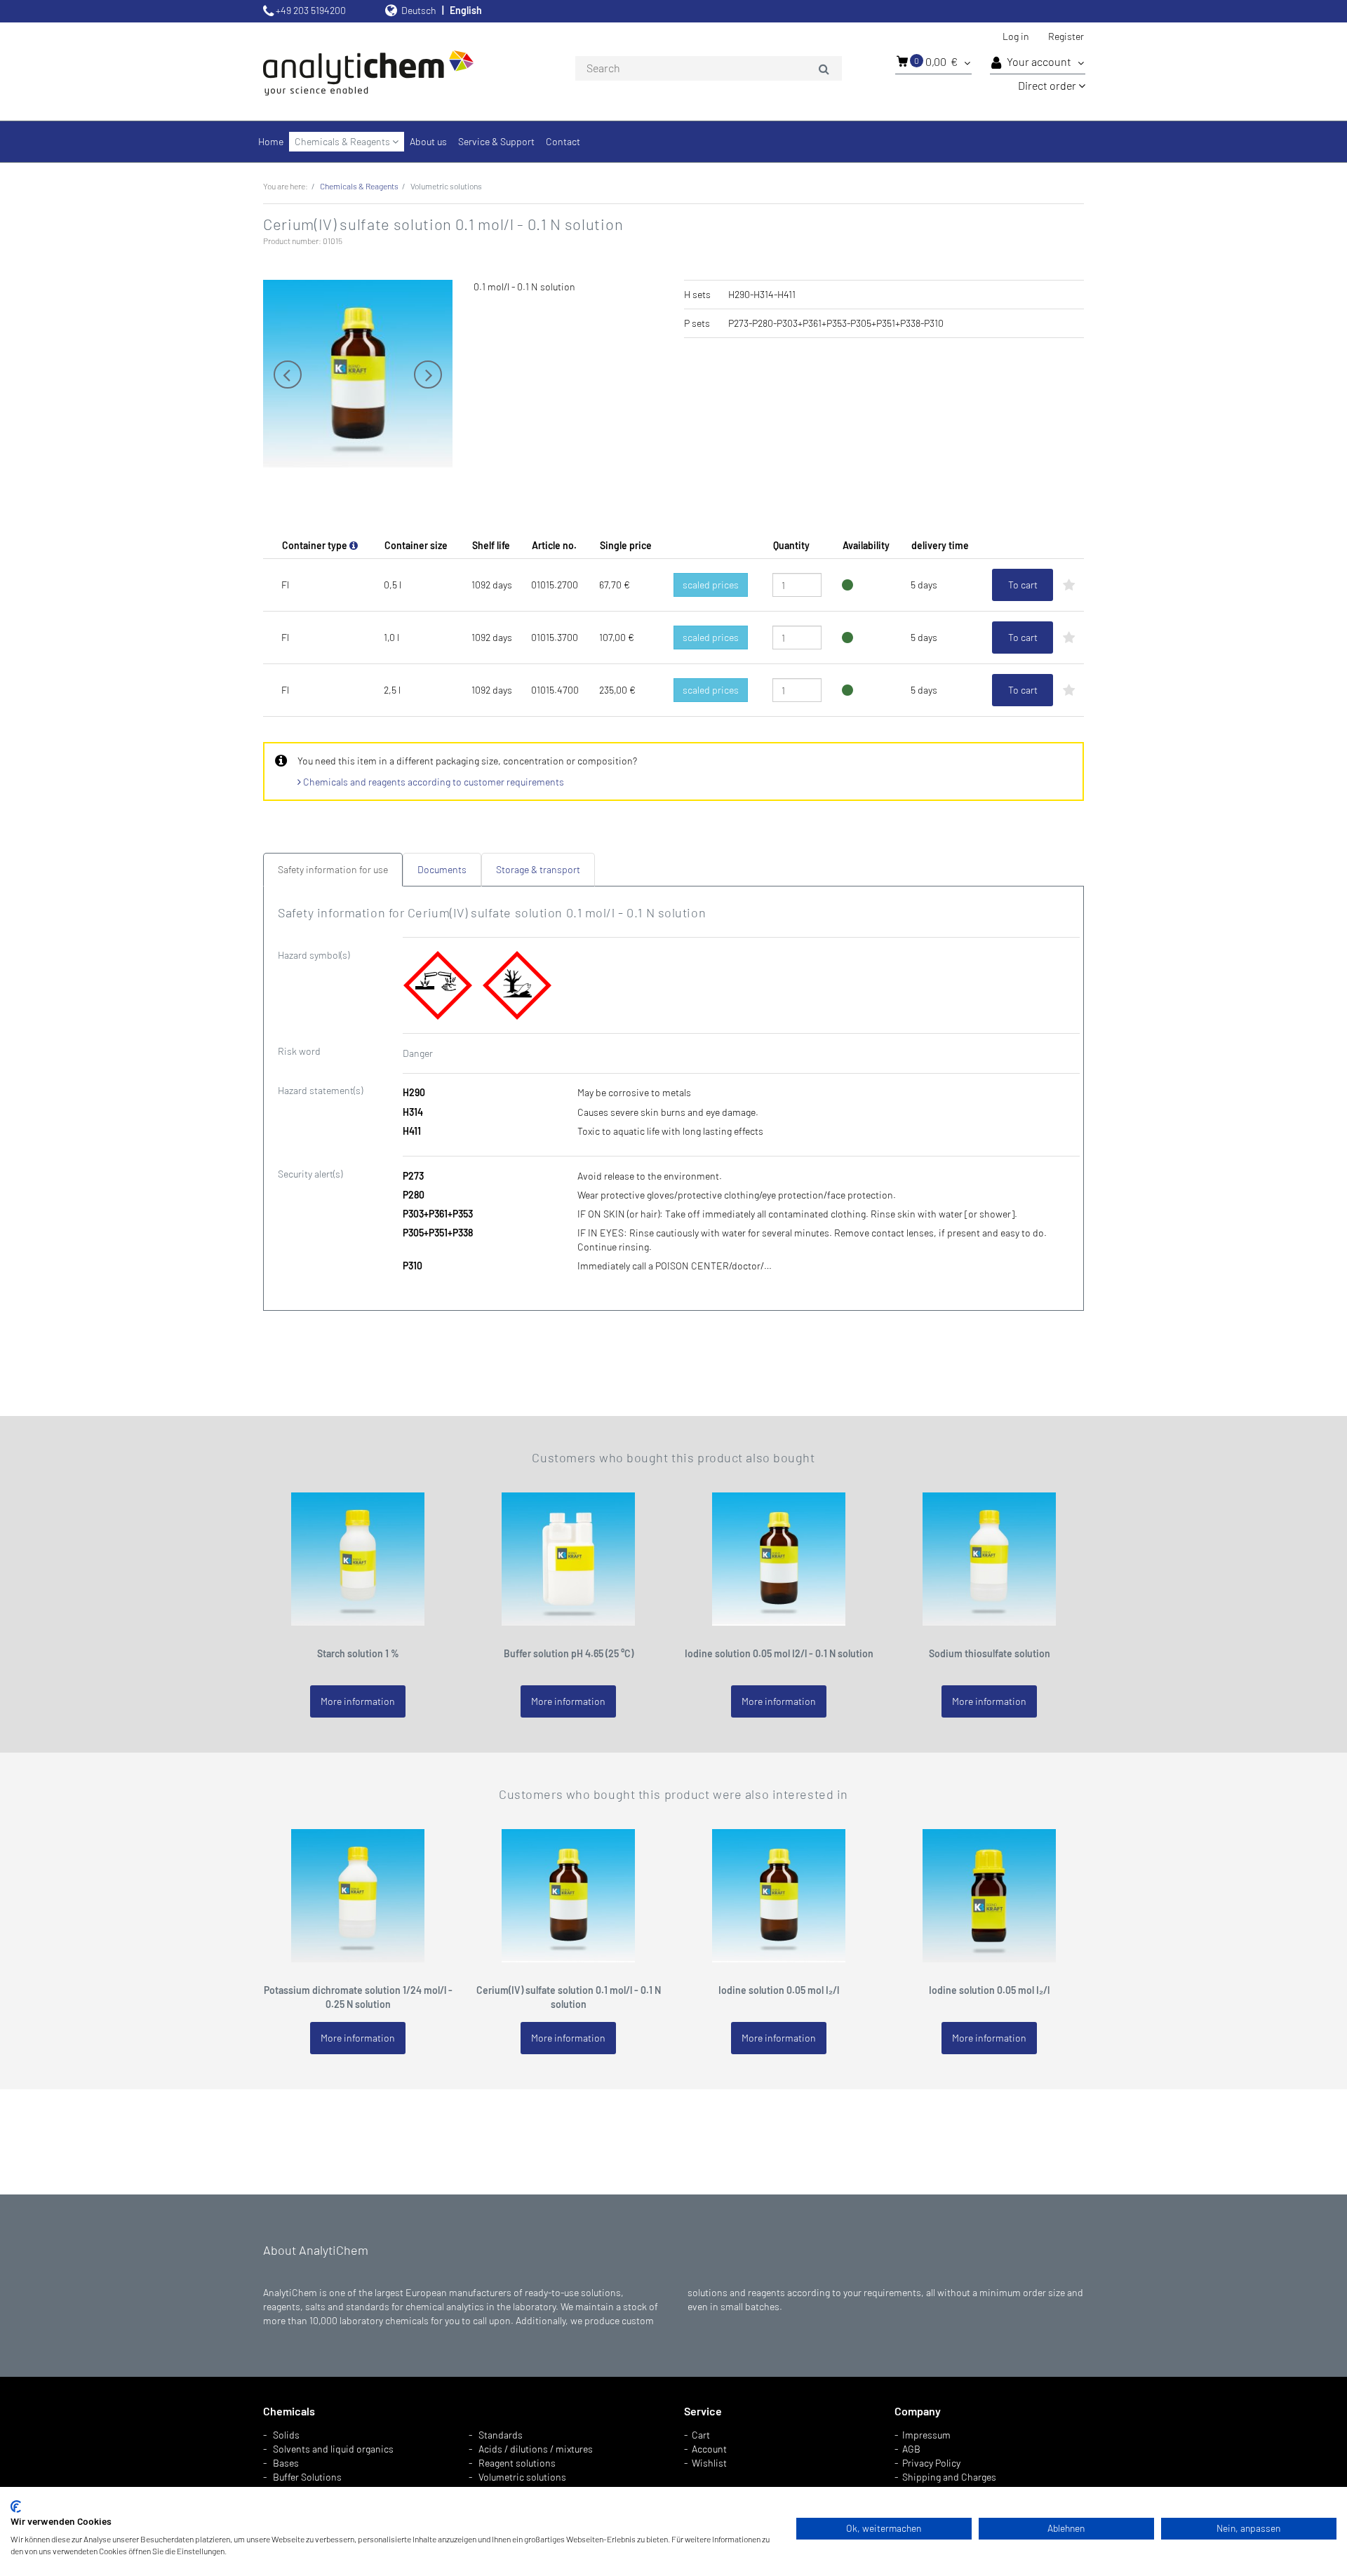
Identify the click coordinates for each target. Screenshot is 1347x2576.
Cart (701, 2435)
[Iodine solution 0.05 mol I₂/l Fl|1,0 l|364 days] (779, 1894)
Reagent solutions (517, 2463)
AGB (911, 2449)
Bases (286, 2463)
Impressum (926, 2435)
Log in (1016, 36)
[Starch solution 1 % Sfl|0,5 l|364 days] (358, 1557)
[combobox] (709, 69)
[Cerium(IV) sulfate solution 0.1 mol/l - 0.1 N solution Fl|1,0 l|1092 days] (568, 1894)
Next (428, 375)
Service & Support (496, 141)
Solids (286, 2435)
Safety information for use (333, 869)
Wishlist (709, 2463)
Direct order (1048, 85)
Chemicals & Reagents (343, 141)
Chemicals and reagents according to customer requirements (433, 782)
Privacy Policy (931, 2463)
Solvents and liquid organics (333, 2449)
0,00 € (937, 61)
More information (358, 1701)
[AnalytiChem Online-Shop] (393, 72)
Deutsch (419, 10)
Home (271, 141)
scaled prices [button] (711, 585)
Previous (288, 375)
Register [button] (1066, 36)
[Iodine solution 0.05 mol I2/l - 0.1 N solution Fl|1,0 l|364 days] (779, 1557)
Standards (501, 2435)
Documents (442, 869)
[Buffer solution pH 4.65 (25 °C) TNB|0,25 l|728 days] (568, 1557)
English (466, 10)
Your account (1040, 61)
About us (428, 141)
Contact (563, 141)
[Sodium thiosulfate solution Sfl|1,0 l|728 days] (989, 1557)
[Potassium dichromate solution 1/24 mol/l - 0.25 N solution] (358, 1894)
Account (709, 2449)
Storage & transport (538, 869)
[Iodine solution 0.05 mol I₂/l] (989, 1894)
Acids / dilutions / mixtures (536, 2449)
